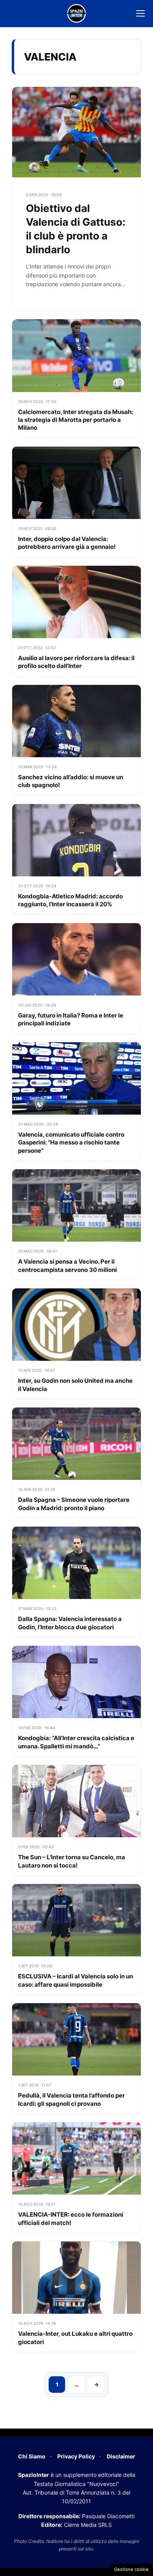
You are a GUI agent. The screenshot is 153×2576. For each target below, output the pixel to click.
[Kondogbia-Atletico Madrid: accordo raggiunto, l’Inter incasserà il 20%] (76, 859)
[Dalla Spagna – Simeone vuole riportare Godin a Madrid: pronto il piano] (76, 1463)
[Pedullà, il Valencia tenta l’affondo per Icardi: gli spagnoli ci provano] (76, 2058)
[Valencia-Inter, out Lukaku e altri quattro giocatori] (76, 2297)
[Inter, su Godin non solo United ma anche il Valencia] (76, 1344)
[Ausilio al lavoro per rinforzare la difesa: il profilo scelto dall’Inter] (76, 621)
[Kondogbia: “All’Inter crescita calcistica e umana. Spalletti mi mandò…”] (76, 1701)
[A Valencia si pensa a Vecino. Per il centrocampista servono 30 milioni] (76, 1225)
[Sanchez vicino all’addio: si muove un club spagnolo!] (76, 740)
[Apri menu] (140, 13)
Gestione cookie (131, 2569)
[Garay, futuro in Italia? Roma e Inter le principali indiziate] (76, 978)
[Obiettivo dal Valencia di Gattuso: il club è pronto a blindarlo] (76, 199)
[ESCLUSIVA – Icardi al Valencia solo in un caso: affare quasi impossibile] (76, 1939)
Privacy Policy (76, 2456)
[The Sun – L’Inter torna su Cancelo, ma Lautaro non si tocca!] (76, 1820)
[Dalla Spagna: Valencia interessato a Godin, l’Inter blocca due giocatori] (76, 1582)
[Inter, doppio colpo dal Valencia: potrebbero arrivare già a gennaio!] (76, 502)
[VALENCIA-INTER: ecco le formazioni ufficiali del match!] (76, 2178)
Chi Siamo (32, 2456)
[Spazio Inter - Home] (76, 13)
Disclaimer (121, 2456)
